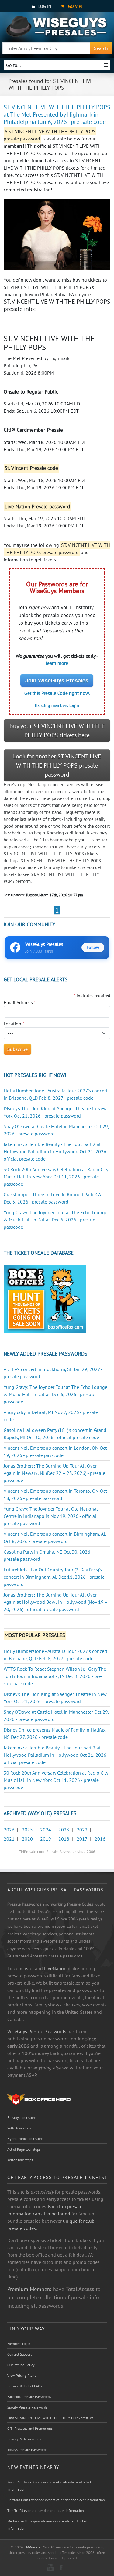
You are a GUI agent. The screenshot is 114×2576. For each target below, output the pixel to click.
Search (101, 48)
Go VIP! (75, 6)
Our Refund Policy (21, 2365)
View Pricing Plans (22, 2375)
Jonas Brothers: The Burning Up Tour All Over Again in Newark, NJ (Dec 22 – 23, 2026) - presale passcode (54, 1473)
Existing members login (57, 705)
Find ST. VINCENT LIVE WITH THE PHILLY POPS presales (50, 2418)
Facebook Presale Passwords (29, 2397)
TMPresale (32, 2547)
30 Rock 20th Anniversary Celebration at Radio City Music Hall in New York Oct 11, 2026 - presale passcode (56, 1177)
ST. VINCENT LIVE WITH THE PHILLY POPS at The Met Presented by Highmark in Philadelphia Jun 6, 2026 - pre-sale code (57, 114)
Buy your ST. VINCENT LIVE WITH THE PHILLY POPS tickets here (57, 731)
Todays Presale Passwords (27, 2450)
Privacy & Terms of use (25, 2439)
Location (14, 1024)
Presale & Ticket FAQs (25, 2386)
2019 (46, 1839)
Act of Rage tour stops (24, 2149)
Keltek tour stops (20, 2160)
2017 (82, 1839)
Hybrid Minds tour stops (25, 2139)
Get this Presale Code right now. (57, 693)
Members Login (19, 2344)
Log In (44, 6)
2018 (64, 1839)
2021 (9, 1839)
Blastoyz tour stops (22, 2117)
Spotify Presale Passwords (27, 2407)
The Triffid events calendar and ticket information (46, 2510)
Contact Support (19, 2354)
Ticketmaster (21, 1968)
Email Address (20, 1002)
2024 (46, 1830)
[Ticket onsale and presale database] (45, 1298)
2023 (64, 1830)
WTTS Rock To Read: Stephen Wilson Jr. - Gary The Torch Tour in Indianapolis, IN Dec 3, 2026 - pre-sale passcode (55, 1676)
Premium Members (29, 2289)
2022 (82, 1830)
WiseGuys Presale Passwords (37, 2031)
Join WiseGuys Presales (57, 680)
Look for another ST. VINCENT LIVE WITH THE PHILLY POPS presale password (57, 765)
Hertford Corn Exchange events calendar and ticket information (56, 2500)
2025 (27, 1830)
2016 (100, 1839)
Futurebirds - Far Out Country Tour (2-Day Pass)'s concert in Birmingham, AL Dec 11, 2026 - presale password (54, 1577)
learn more (57, 663)
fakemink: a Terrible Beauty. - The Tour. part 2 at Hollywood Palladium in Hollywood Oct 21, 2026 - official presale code (56, 1151)
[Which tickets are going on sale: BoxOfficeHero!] (39, 2099)
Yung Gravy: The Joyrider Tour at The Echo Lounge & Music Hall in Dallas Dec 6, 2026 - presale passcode (55, 1220)
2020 (27, 1839)
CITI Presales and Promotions (30, 2428)
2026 (9, 1830)
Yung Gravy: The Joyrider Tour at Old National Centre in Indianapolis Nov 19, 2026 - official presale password (51, 1516)
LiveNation (55, 1968)
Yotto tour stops (19, 2128)
